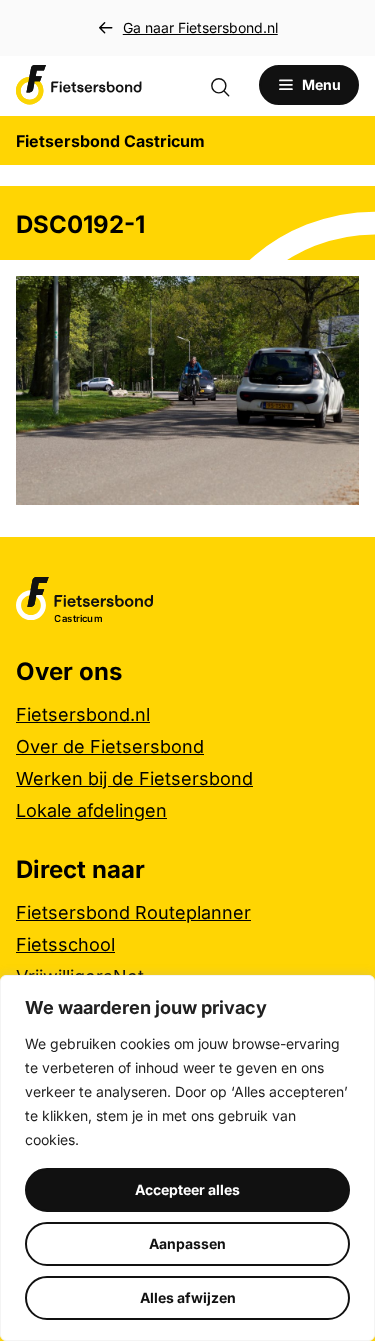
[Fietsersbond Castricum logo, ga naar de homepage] (79, 85)
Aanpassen (187, 1243)
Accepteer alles (187, 1189)
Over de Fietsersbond (110, 746)
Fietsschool (65, 944)
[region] (187, 1158)
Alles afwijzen (188, 1297)
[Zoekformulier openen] (230, 85)
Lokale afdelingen (91, 810)
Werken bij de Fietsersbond (134, 778)
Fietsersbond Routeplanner (133, 912)
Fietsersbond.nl (83, 714)
